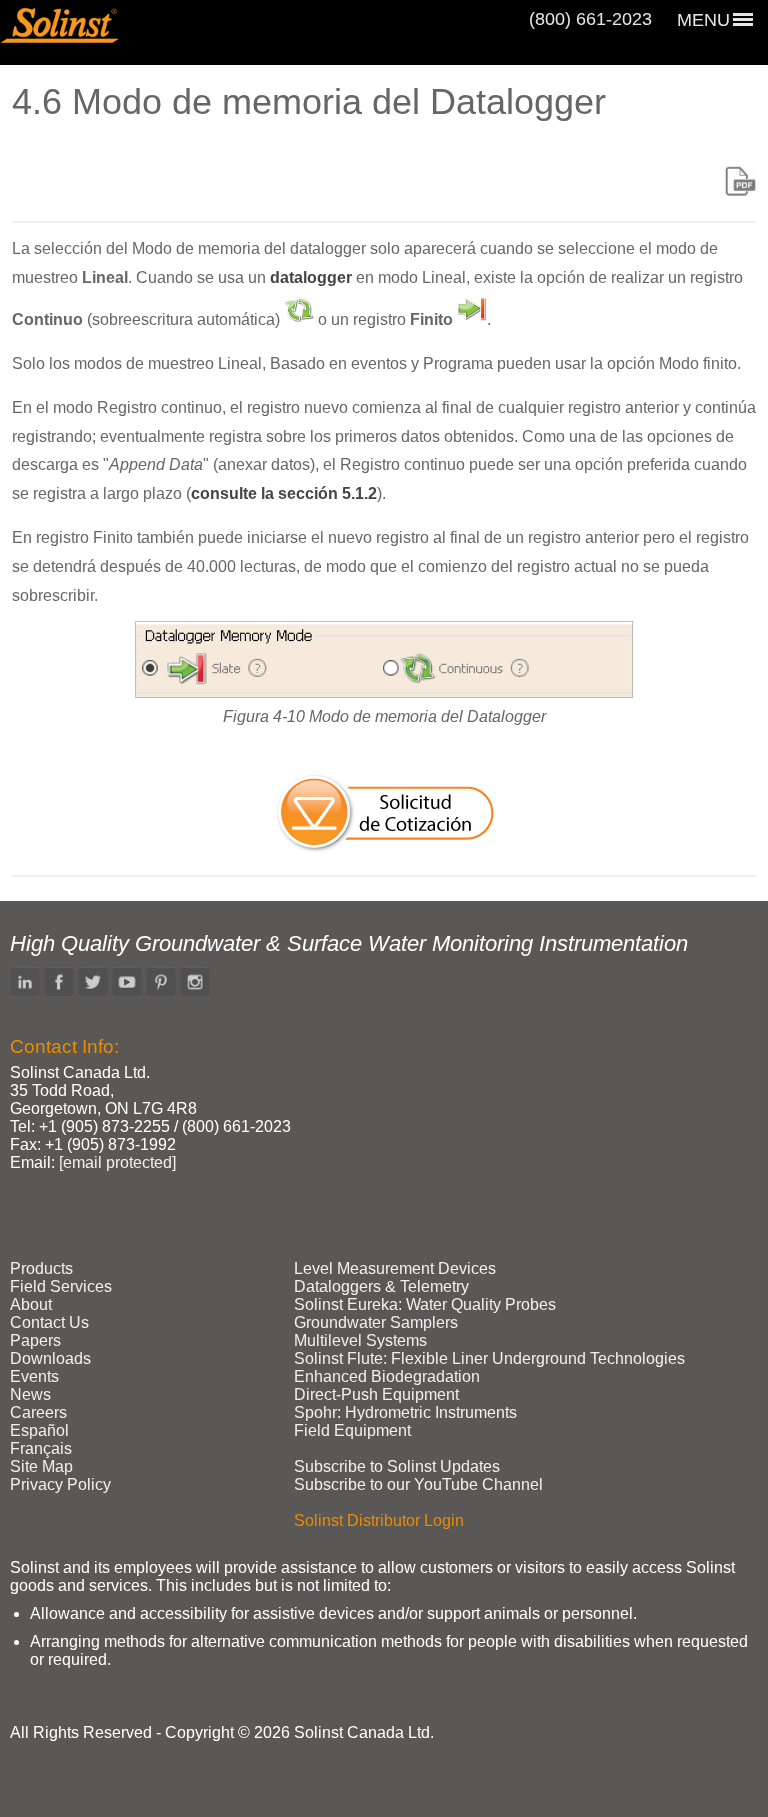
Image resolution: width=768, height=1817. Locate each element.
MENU (703, 20)
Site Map (41, 1466)
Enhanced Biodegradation (387, 1376)
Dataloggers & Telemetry (381, 1286)
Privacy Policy (60, 1484)
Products (41, 1268)
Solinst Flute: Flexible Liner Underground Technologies (489, 1358)
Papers (35, 1340)
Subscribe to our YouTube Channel (418, 1484)
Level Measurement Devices (395, 1268)
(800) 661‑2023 (590, 19)
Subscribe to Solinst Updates (397, 1466)
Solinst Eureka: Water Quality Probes (425, 1304)
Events (34, 1376)
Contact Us (49, 1322)
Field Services (61, 1286)
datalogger (311, 277)
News (30, 1394)
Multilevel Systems (360, 1340)
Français (41, 1448)
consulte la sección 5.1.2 (284, 493)
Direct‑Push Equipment (376, 1394)
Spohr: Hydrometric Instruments (405, 1412)
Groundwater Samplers (376, 1322)
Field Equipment (352, 1430)
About (31, 1304)
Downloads (50, 1358)
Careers (38, 1412)
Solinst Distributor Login (379, 1520)
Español (39, 1430)
